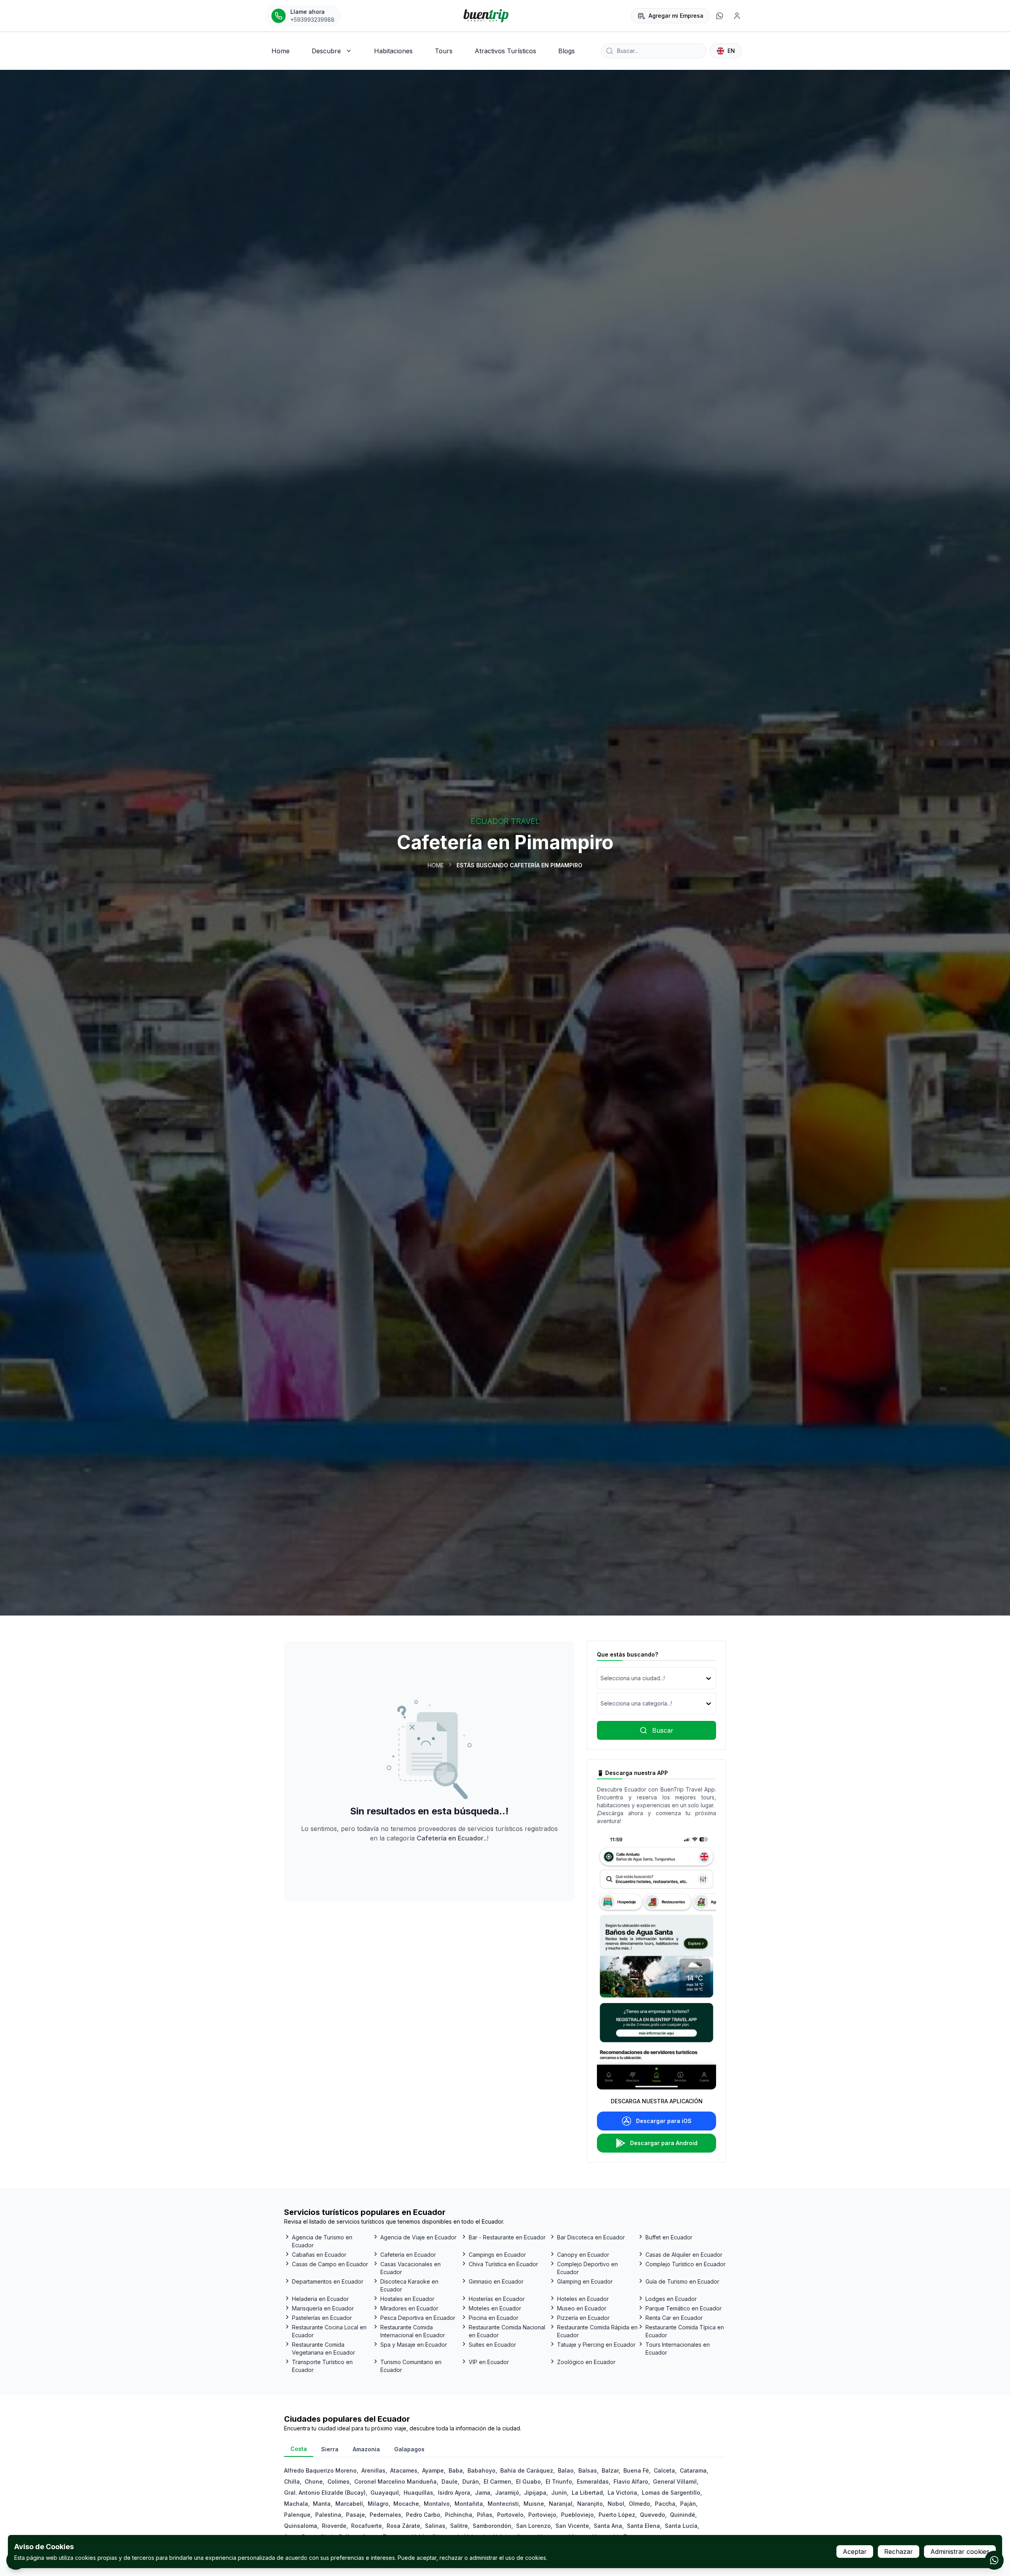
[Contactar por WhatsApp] (994, 2560)
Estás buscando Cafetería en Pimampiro (519, 865)
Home (436, 865)
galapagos (409, 2449)
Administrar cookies (960, 2552)
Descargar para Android (664, 2143)
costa (299, 2449)
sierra (330, 2449)
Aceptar (855, 2552)
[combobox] (601, 1678)
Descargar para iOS (664, 2121)
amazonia (366, 2449)
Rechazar (899, 2552)
